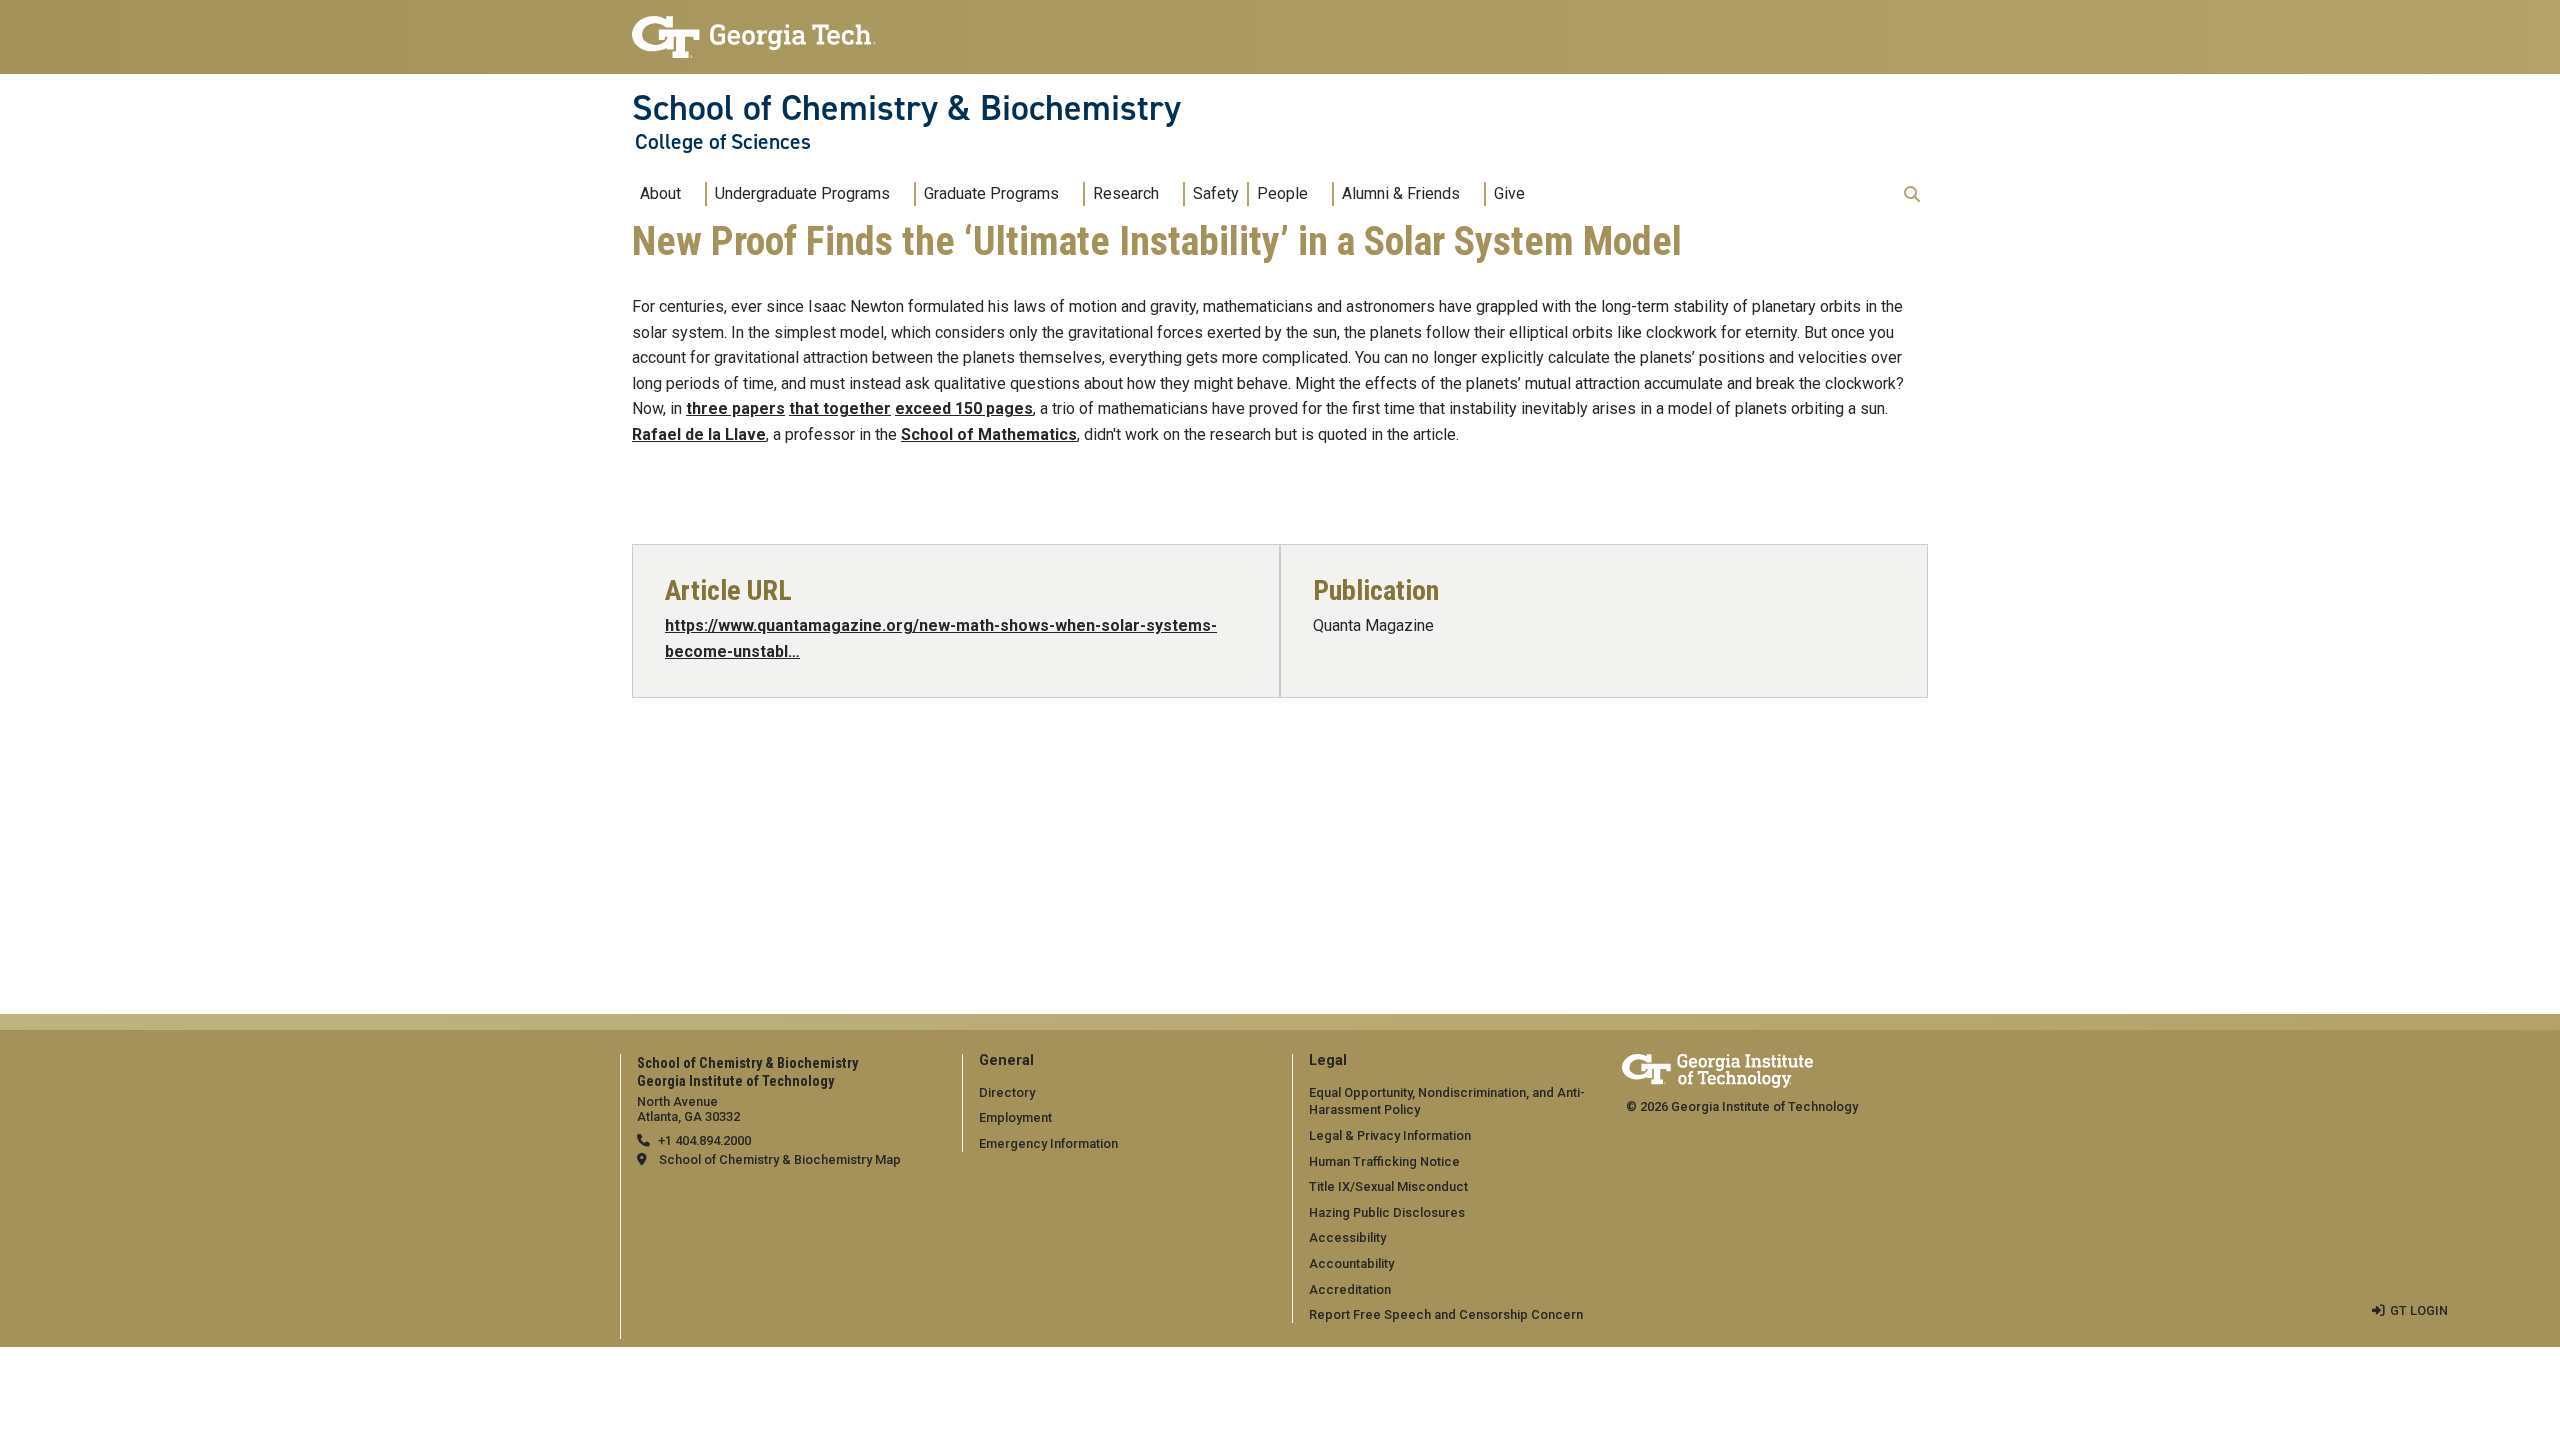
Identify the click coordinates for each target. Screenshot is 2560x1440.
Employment (1015, 1117)
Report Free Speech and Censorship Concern (1446, 1314)
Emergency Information (1048, 1143)
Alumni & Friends (1401, 193)
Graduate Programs (991, 193)
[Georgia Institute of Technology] (754, 28)
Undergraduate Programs (802, 193)
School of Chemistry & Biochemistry (906, 108)
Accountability (1351, 1263)
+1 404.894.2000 (704, 1140)
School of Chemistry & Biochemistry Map (780, 1159)
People (1282, 193)
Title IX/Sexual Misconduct (1388, 1186)
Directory (1007, 1092)
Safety (1216, 193)
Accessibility (1347, 1237)
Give (1509, 193)
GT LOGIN (2419, 1310)
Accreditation (1350, 1289)
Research (1126, 193)
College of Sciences (723, 142)
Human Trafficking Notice (1384, 1161)
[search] (1912, 194)
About (660, 193)
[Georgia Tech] (1717, 1067)
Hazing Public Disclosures (1387, 1212)
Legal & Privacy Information (1390, 1135)
